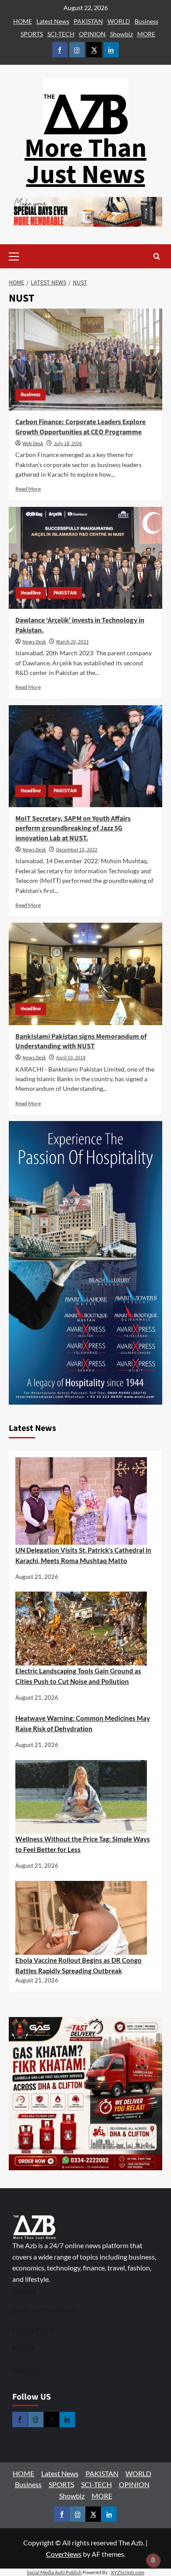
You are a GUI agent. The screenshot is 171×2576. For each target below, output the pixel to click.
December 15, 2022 (77, 850)
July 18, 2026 (68, 444)
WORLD (119, 21)
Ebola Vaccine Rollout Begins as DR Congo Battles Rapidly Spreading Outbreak (78, 1965)
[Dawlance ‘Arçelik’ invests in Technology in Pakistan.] (85, 558)
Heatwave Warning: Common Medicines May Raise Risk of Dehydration (83, 1723)
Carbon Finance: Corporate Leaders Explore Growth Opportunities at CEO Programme (80, 427)
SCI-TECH (61, 34)
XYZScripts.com (128, 2572)
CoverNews (64, 2554)
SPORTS (32, 34)
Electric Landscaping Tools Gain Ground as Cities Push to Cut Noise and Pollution (78, 1676)
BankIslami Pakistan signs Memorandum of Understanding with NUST (81, 1041)
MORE (146, 34)
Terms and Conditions (45, 2310)
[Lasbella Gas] (85, 2094)
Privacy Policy (33, 2330)
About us (26, 2369)
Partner (24, 2348)
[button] (27, 256)
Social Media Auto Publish (54, 2572)
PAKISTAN (88, 21)
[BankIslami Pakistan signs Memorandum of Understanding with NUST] (85, 974)
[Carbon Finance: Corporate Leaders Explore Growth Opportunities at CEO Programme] (85, 360)
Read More (28, 489)
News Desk (34, 642)
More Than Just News (85, 162)
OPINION (92, 34)
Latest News (53, 21)
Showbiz (121, 34)
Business (146, 21)
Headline (31, 593)
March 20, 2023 (72, 642)
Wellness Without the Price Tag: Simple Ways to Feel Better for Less (83, 1844)
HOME (23, 21)
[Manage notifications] (153, 2560)
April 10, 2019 (71, 1058)
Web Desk (33, 444)
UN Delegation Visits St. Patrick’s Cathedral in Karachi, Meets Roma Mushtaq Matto (83, 1555)
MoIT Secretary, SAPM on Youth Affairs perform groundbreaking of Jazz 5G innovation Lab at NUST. (73, 828)
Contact (24, 2291)
